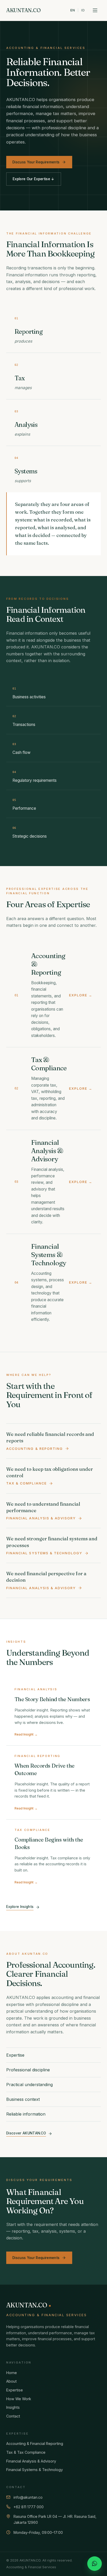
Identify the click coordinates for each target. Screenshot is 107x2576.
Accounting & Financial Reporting (35, 2444)
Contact (13, 2416)
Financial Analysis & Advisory (31, 2461)
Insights (13, 2407)
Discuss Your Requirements (36, 162)
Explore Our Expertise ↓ (34, 179)
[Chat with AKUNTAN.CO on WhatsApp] (95, 2564)
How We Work (19, 2399)
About (11, 2381)
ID (83, 10)
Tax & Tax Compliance (26, 2452)
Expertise (15, 2390)
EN (73, 10)
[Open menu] (95, 10)
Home (12, 2373)
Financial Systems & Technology (35, 2470)
